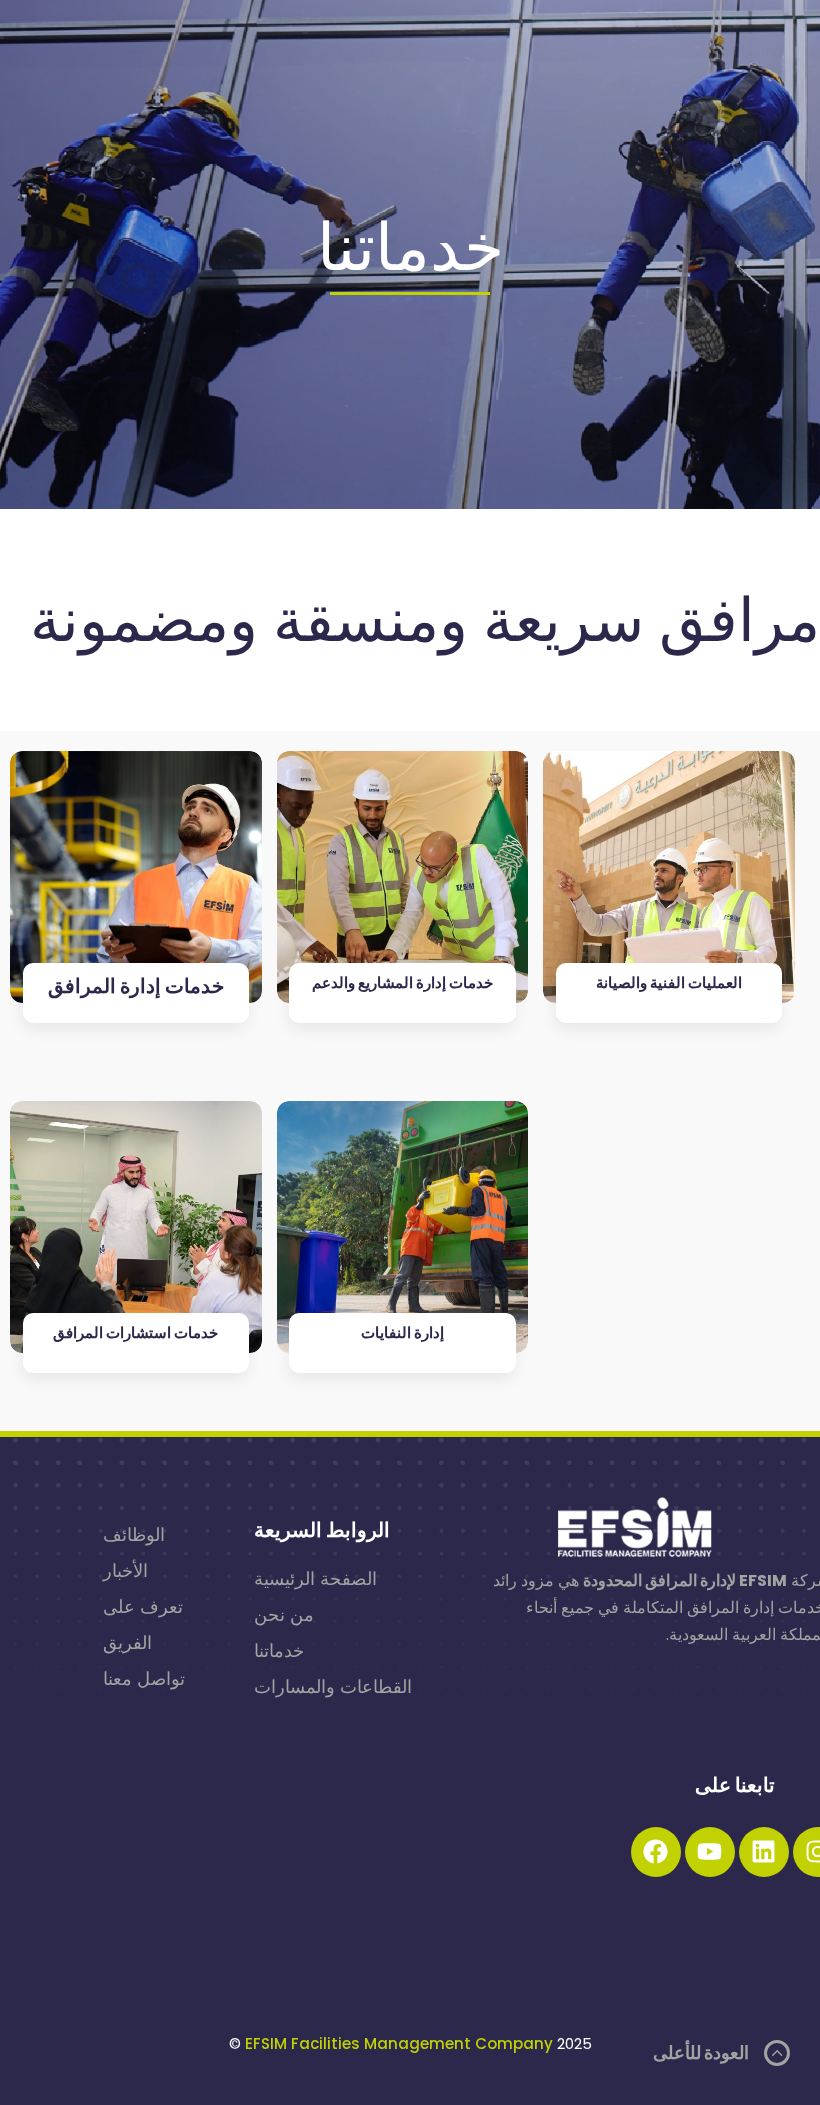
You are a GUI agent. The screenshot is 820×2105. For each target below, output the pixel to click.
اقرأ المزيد (135, 1511)
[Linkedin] (764, 1852)
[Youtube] (710, 1852)
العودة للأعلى (701, 2052)
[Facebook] (656, 1852)
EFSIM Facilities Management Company (399, 2043)
